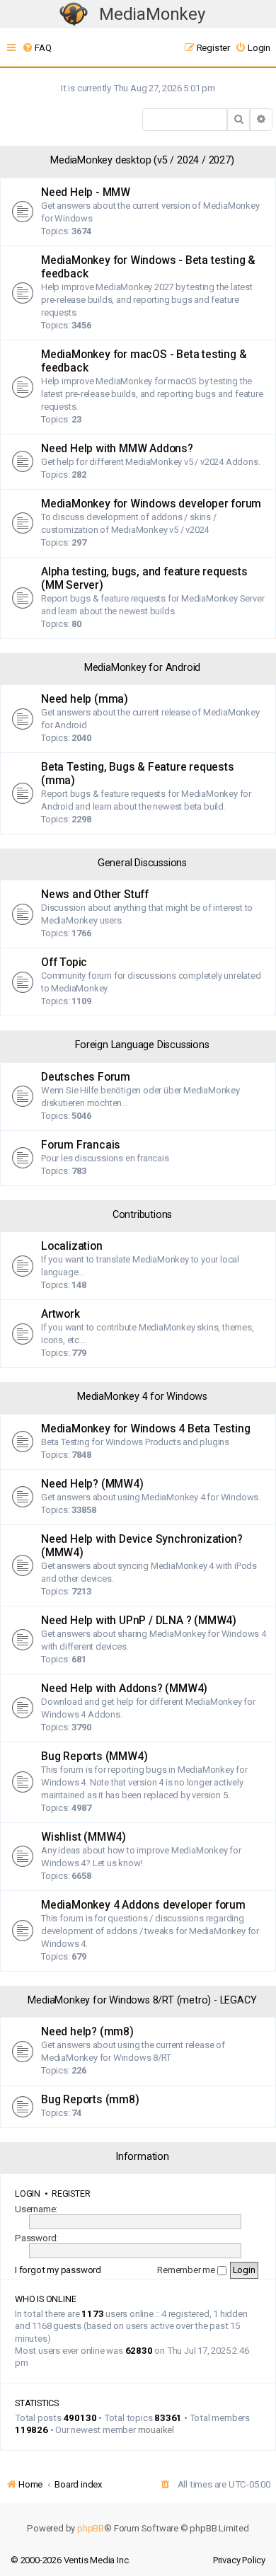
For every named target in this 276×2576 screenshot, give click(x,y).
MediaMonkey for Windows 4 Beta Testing (145, 1429)
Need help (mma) (85, 699)
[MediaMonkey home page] (74, 15)
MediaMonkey (152, 14)
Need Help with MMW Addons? (117, 449)
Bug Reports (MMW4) (94, 1756)
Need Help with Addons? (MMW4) (124, 1689)
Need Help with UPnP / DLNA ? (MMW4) (139, 1621)
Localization (72, 1246)
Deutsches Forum (86, 1077)
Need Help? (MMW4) (92, 1484)
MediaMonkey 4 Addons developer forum (143, 1905)
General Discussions (142, 863)
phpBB (91, 2528)
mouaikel (156, 2430)
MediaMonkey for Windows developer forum (151, 504)
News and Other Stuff (95, 895)
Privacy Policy (239, 2560)
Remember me (187, 2270)
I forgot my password (58, 2270)
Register (71, 2193)
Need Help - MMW (86, 192)
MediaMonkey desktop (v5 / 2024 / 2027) (142, 160)
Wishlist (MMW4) (84, 1837)
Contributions (142, 1215)
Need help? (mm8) (87, 2032)
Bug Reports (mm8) (90, 2100)
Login (28, 2193)
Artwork (61, 1314)
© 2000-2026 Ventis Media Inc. (70, 2560)
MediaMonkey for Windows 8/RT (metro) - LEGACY (142, 2000)
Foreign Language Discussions (142, 1045)
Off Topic (64, 962)
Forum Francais (81, 1145)
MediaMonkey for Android (142, 668)
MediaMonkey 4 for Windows (142, 1397)
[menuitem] (36, 48)
